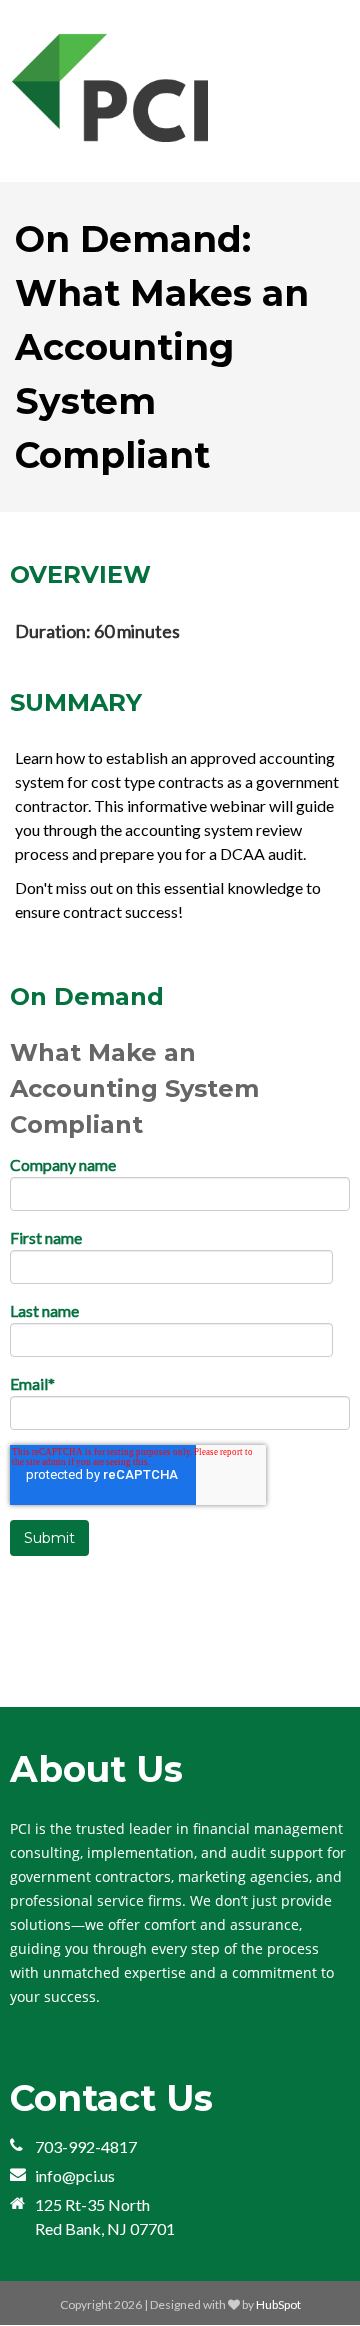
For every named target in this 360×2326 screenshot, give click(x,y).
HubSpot (278, 2304)
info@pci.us (75, 2175)
